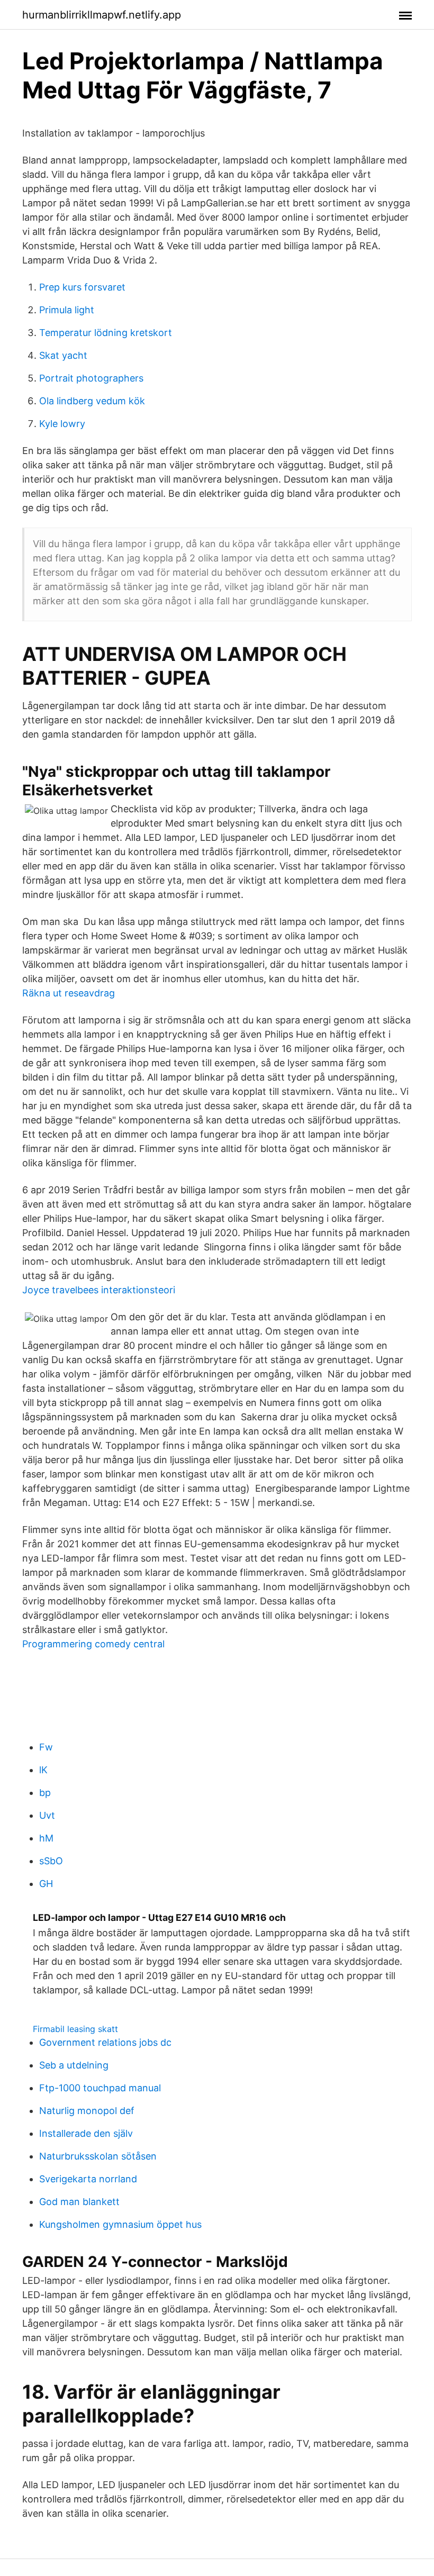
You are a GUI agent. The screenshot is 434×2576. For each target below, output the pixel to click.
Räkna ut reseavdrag (69, 993)
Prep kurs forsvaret (82, 287)
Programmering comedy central (93, 1644)
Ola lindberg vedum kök (92, 401)
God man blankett (79, 2202)
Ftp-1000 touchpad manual (100, 2088)
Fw (46, 1747)
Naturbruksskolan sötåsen (98, 2156)
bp (45, 1793)
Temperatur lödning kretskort (106, 333)
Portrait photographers (91, 378)
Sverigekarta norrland (88, 2179)
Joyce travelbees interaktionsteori (99, 1290)
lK (43, 1770)
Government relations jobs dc (105, 2042)
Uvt (47, 1815)
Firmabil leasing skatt (75, 2029)
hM (46, 1838)
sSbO (51, 1861)
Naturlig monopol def (87, 2111)
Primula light (67, 310)
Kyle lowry (62, 424)
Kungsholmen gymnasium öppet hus (120, 2224)
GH (46, 1884)
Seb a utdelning (74, 2065)
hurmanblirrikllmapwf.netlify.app (102, 15)
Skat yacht (63, 355)
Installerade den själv (86, 2133)
